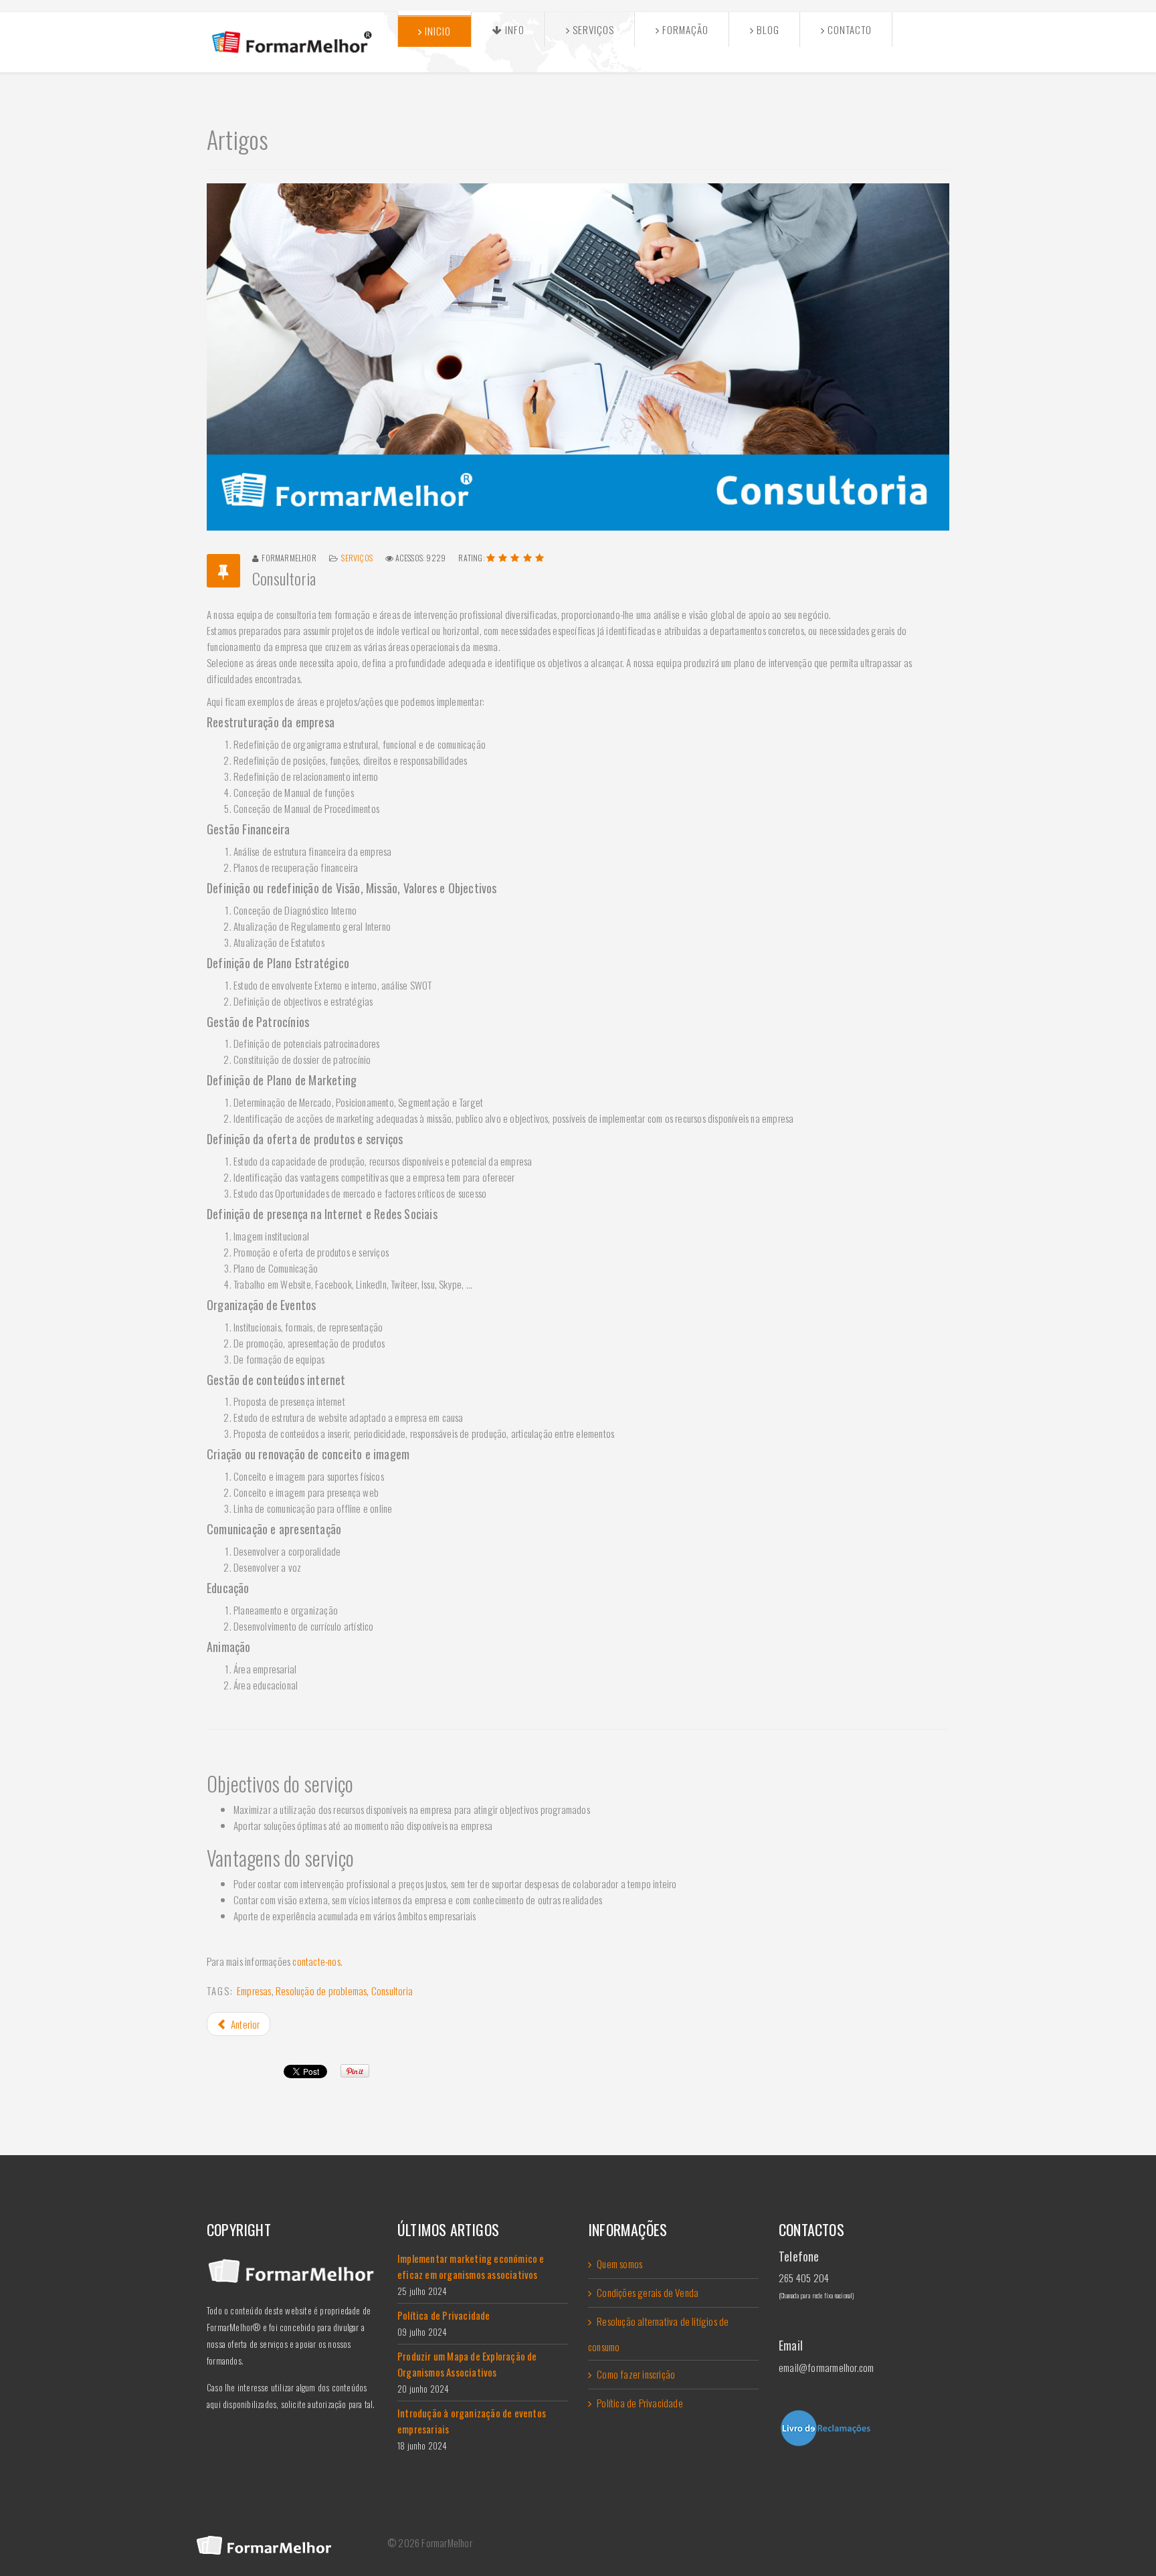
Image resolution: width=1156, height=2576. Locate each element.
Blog (767, 29)
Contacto (848, 29)
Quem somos (619, 2264)
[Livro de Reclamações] (864, 2428)
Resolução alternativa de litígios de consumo (658, 2334)
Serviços (592, 29)
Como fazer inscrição (636, 2374)
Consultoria (392, 1991)
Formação (684, 29)
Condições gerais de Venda (648, 2292)
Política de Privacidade (640, 2403)
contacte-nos (316, 1961)
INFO (513, 29)
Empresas (254, 1991)
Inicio (437, 31)
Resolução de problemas (321, 1991)
